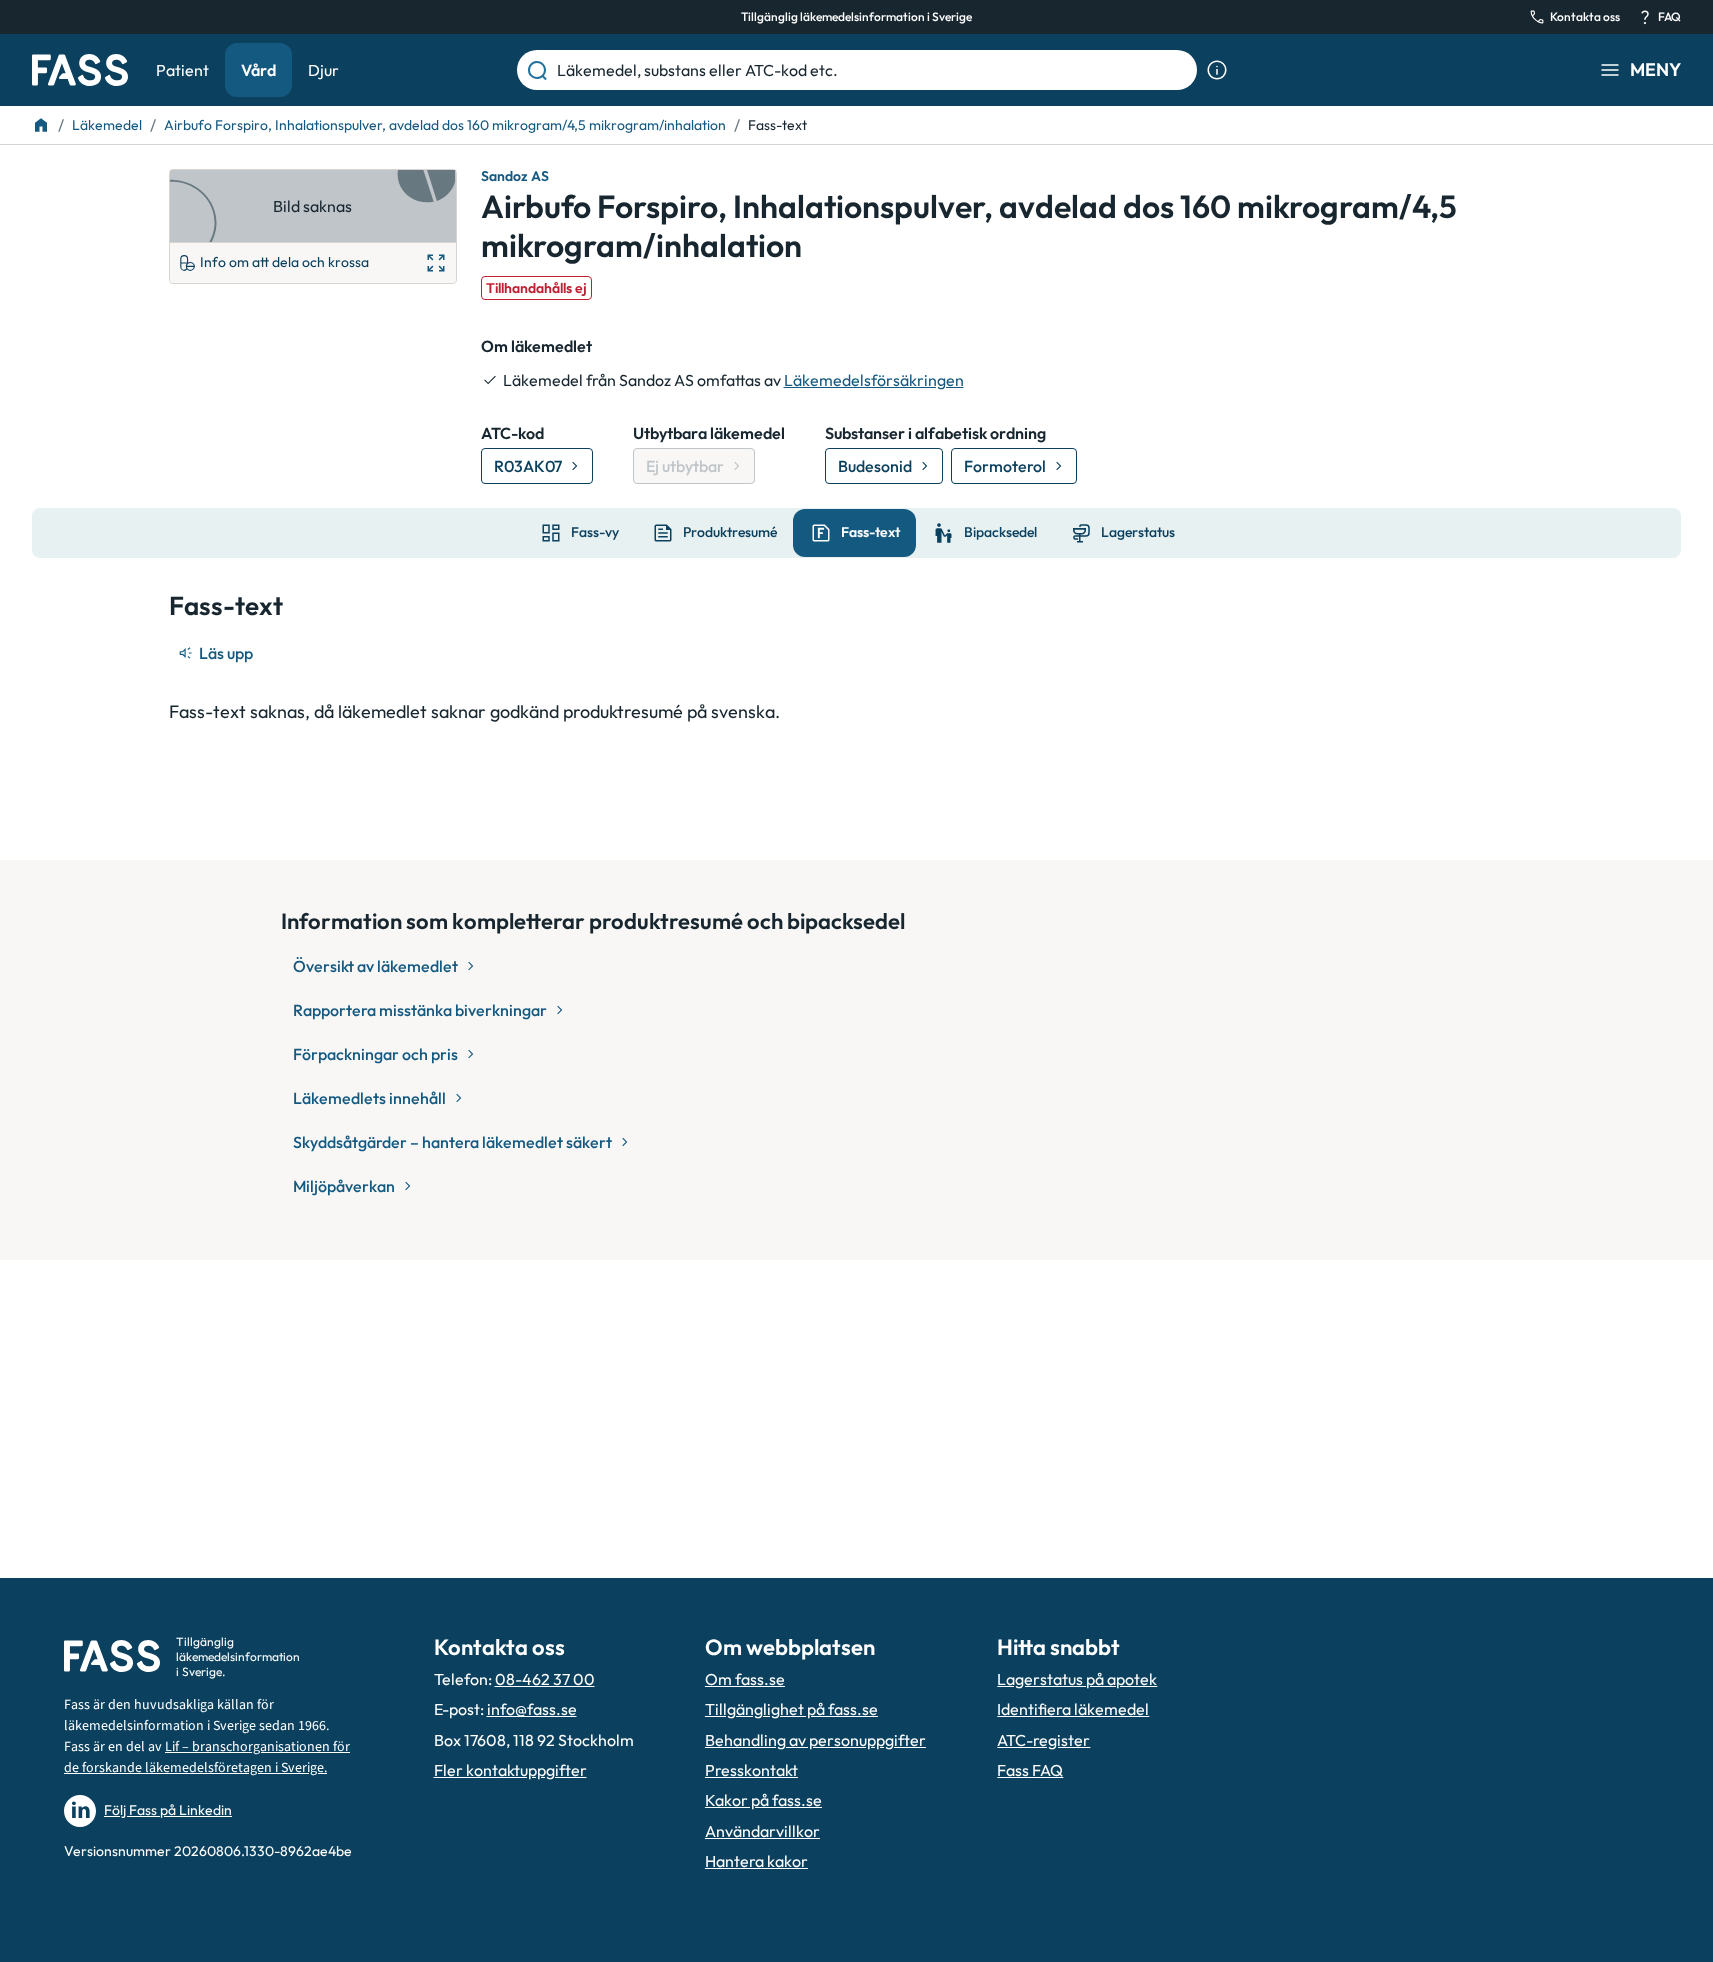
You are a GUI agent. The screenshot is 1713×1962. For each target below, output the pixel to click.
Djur (323, 70)
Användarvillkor (762, 1831)
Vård (258, 70)
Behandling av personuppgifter (815, 1740)
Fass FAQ (1030, 1770)
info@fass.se (532, 1709)
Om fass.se (745, 1679)
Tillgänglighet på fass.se (791, 1709)
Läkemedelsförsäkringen (874, 380)
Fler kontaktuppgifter (510, 1770)
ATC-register (1043, 1740)
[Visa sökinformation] (1217, 70)
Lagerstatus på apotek (1077, 1679)
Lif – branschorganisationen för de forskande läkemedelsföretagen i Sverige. (207, 1757)
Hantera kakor (756, 1861)
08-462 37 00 (545, 1679)
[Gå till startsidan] (80, 70)
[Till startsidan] (41, 125)
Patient (182, 70)
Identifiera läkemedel (1073, 1709)
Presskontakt (751, 1770)
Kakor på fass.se (763, 1800)
